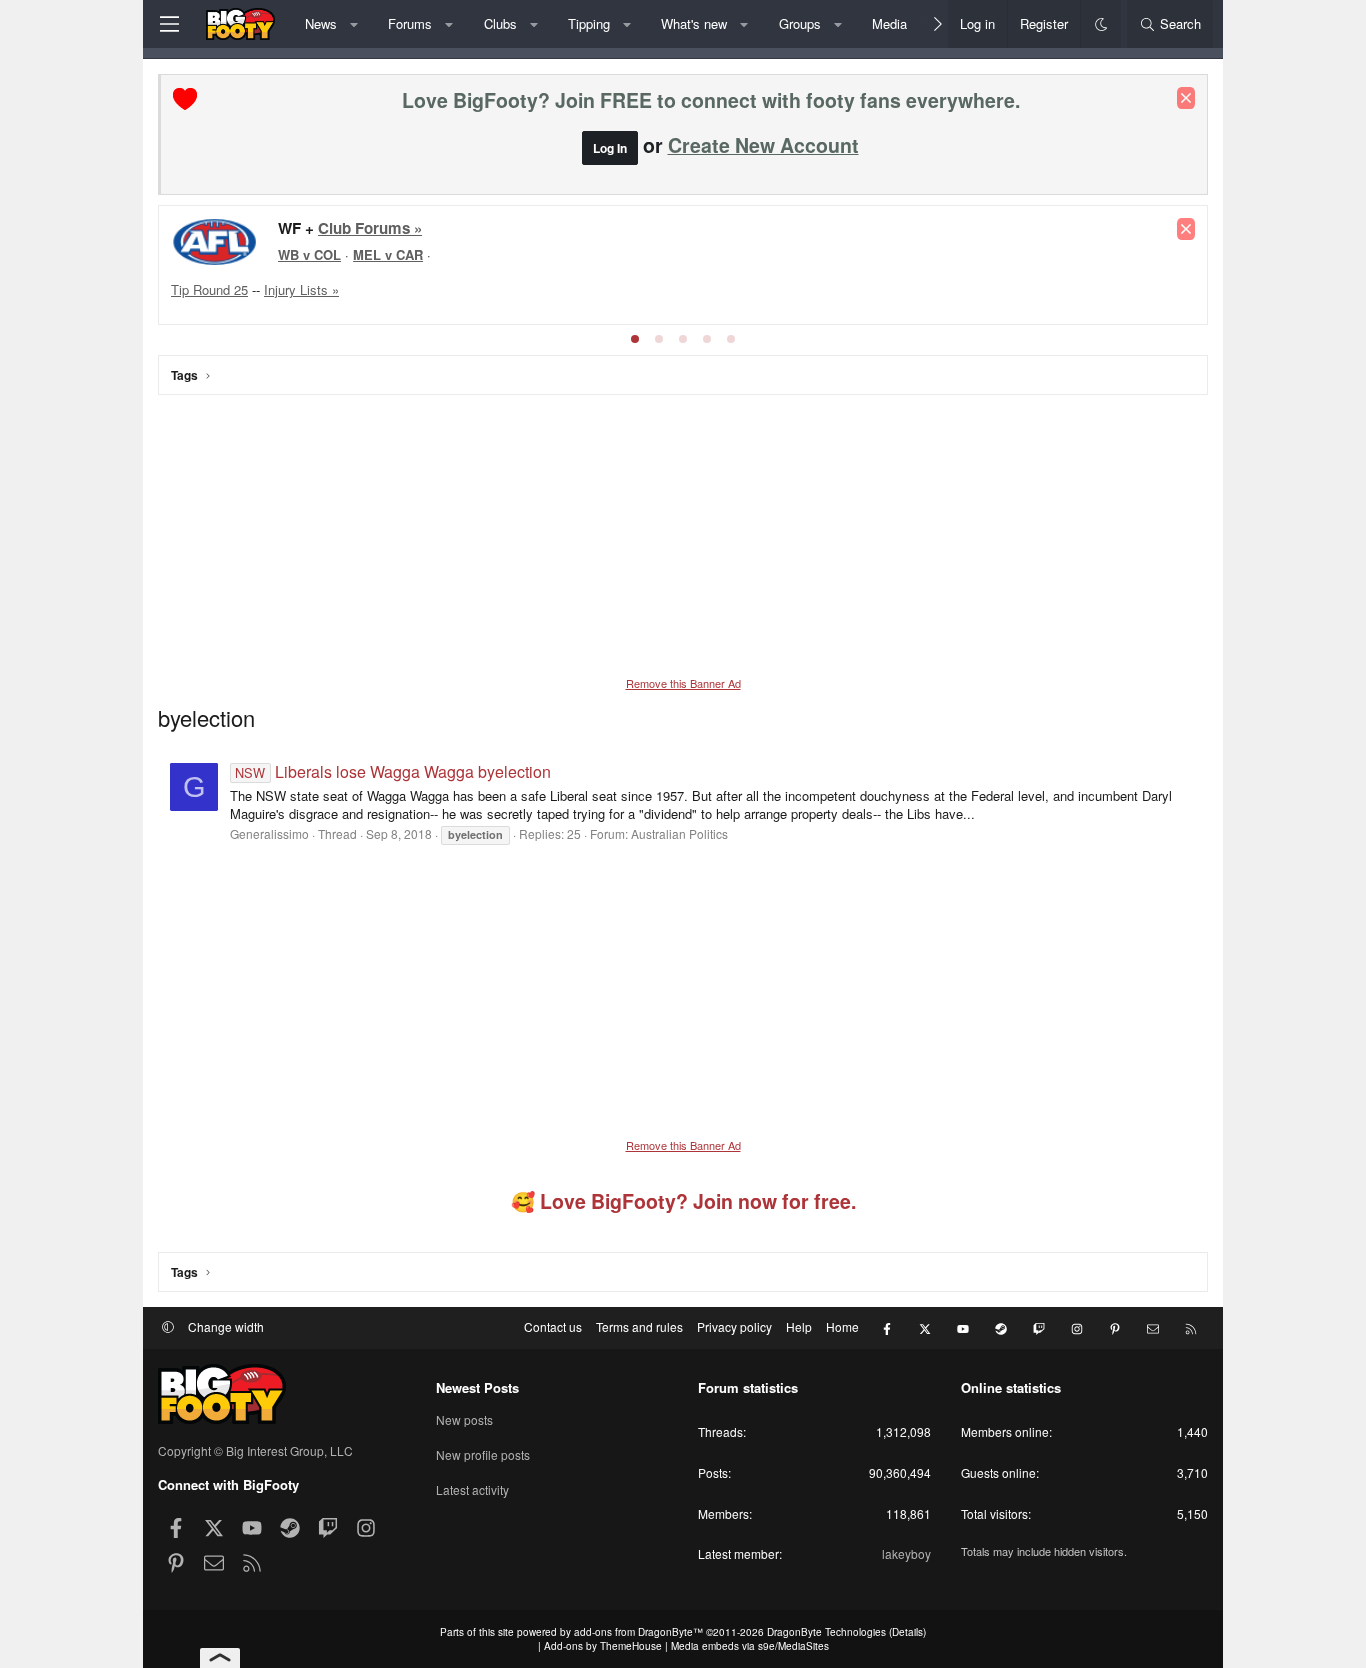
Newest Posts (477, 1387)
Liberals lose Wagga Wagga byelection (392, 771)
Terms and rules (639, 1326)
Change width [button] (226, 1326)
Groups (800, 23)
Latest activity (472, 1489)
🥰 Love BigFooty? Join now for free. (683, 1201)
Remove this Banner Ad (683, 683)
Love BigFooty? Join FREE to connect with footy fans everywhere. (711, 100)
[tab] (635, 339)
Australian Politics (679, 833)
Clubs (500, 23)
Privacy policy (734, 1326)
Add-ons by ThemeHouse (603, 1646)
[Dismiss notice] (1186, 98)
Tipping (589, 23)
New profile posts (483, 1454)
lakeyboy (906, 1553)
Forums (410, 23)
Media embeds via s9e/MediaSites (750, 1646)
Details (907, 1632)
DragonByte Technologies (826, 1632)
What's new (694, 23)
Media (889, 23)
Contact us (553, 1326)
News (321, 23)
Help (799, 1326)
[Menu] (169, 24)
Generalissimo (269, 833)
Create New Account (763, 145)
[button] (353, 24)
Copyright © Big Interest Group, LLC (255, 1450)
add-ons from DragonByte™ (638, 1632)
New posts (464, 1420)
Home (842, 1326)
